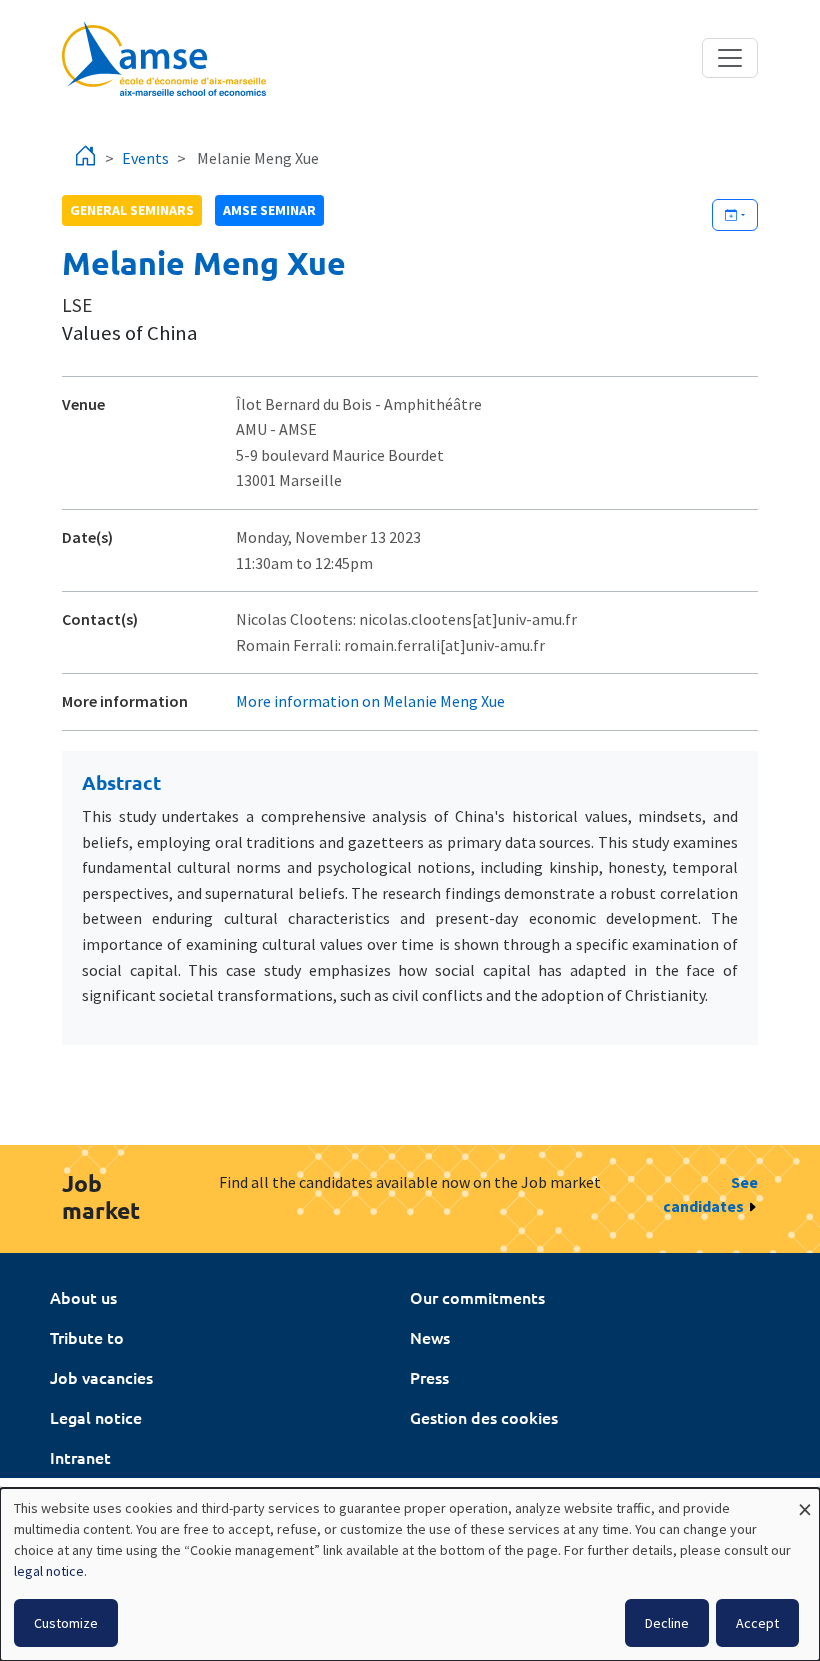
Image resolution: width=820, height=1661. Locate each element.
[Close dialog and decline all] (805, 1500)
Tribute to (87, 1337)
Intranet (80, 1457)
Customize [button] (66, 1623)
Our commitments (477, 1297)
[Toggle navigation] (730, 58)
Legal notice (96, 1417)
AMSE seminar (269, 210)
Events (145, 158)
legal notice (49, 1571)
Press (429, 1377)
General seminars (132, 210)
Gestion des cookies (484, 1417)
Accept (757, 1623)
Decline (667, 1623)
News (430, 1337)
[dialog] (410, 1574)
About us (83, 1297)
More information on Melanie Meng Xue (370, 701)
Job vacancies (101, 1377)
